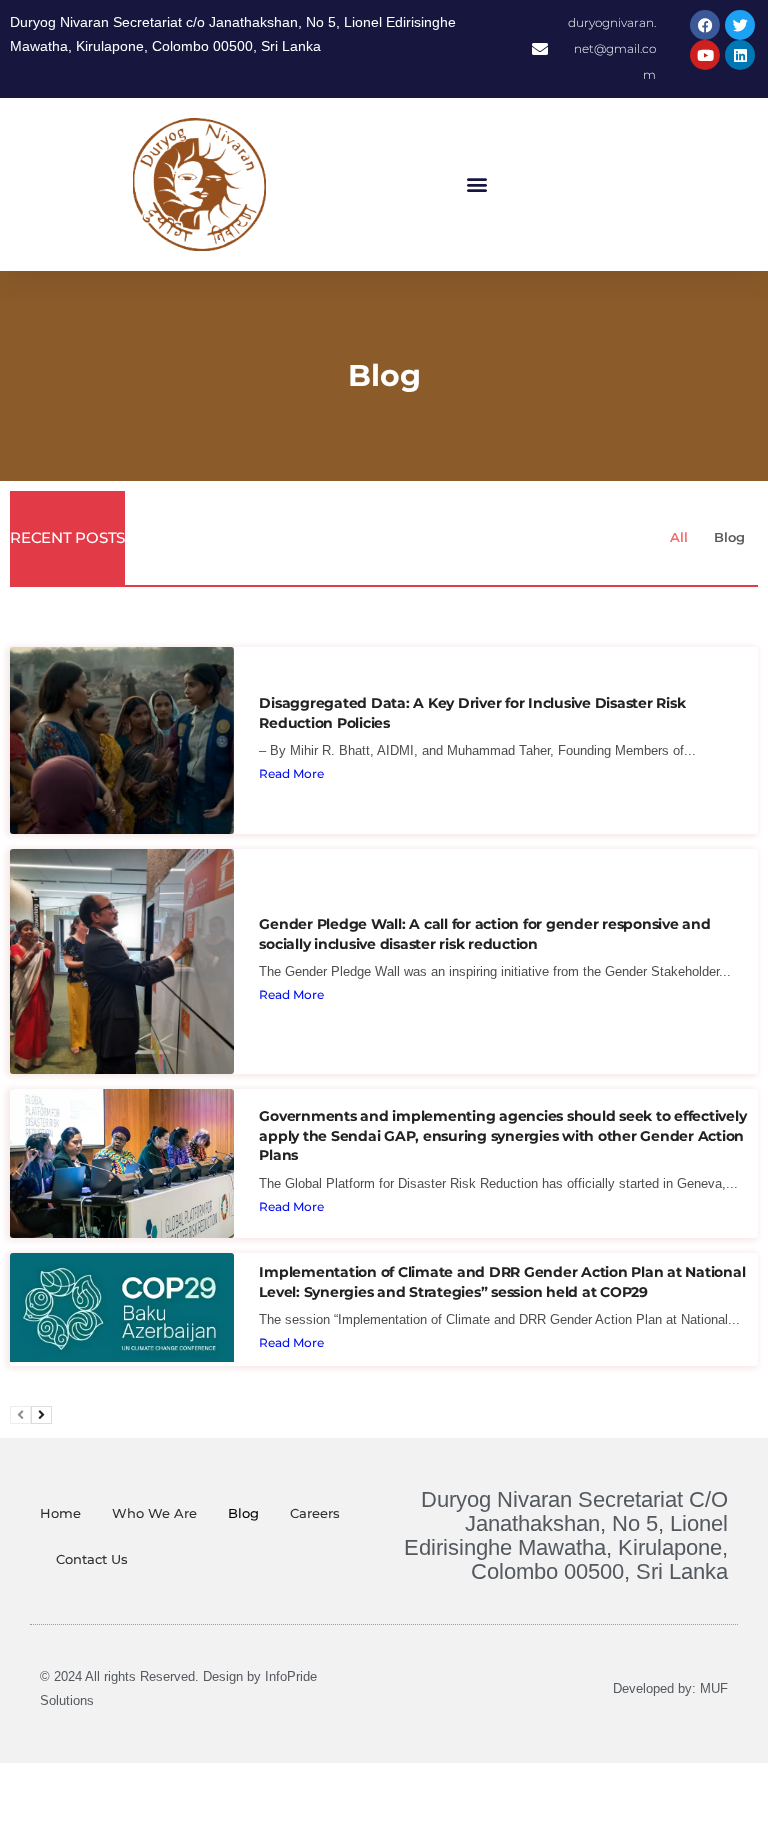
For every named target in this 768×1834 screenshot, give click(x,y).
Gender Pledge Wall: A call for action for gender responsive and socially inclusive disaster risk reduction (484, 934)
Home (60, 1513)
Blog (729, 537)
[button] (477, 184)
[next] (41, 1415)
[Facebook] (705, 25)
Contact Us (92, 1559)
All (679, 537)
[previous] (20, 1415)
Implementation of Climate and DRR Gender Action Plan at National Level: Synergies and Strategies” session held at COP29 (502, 1282)
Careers (315, 1513)
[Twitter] (740, 25)
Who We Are (154, 1513)
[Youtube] (705, 55)
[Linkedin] (740, 55)
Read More (291, 773)
